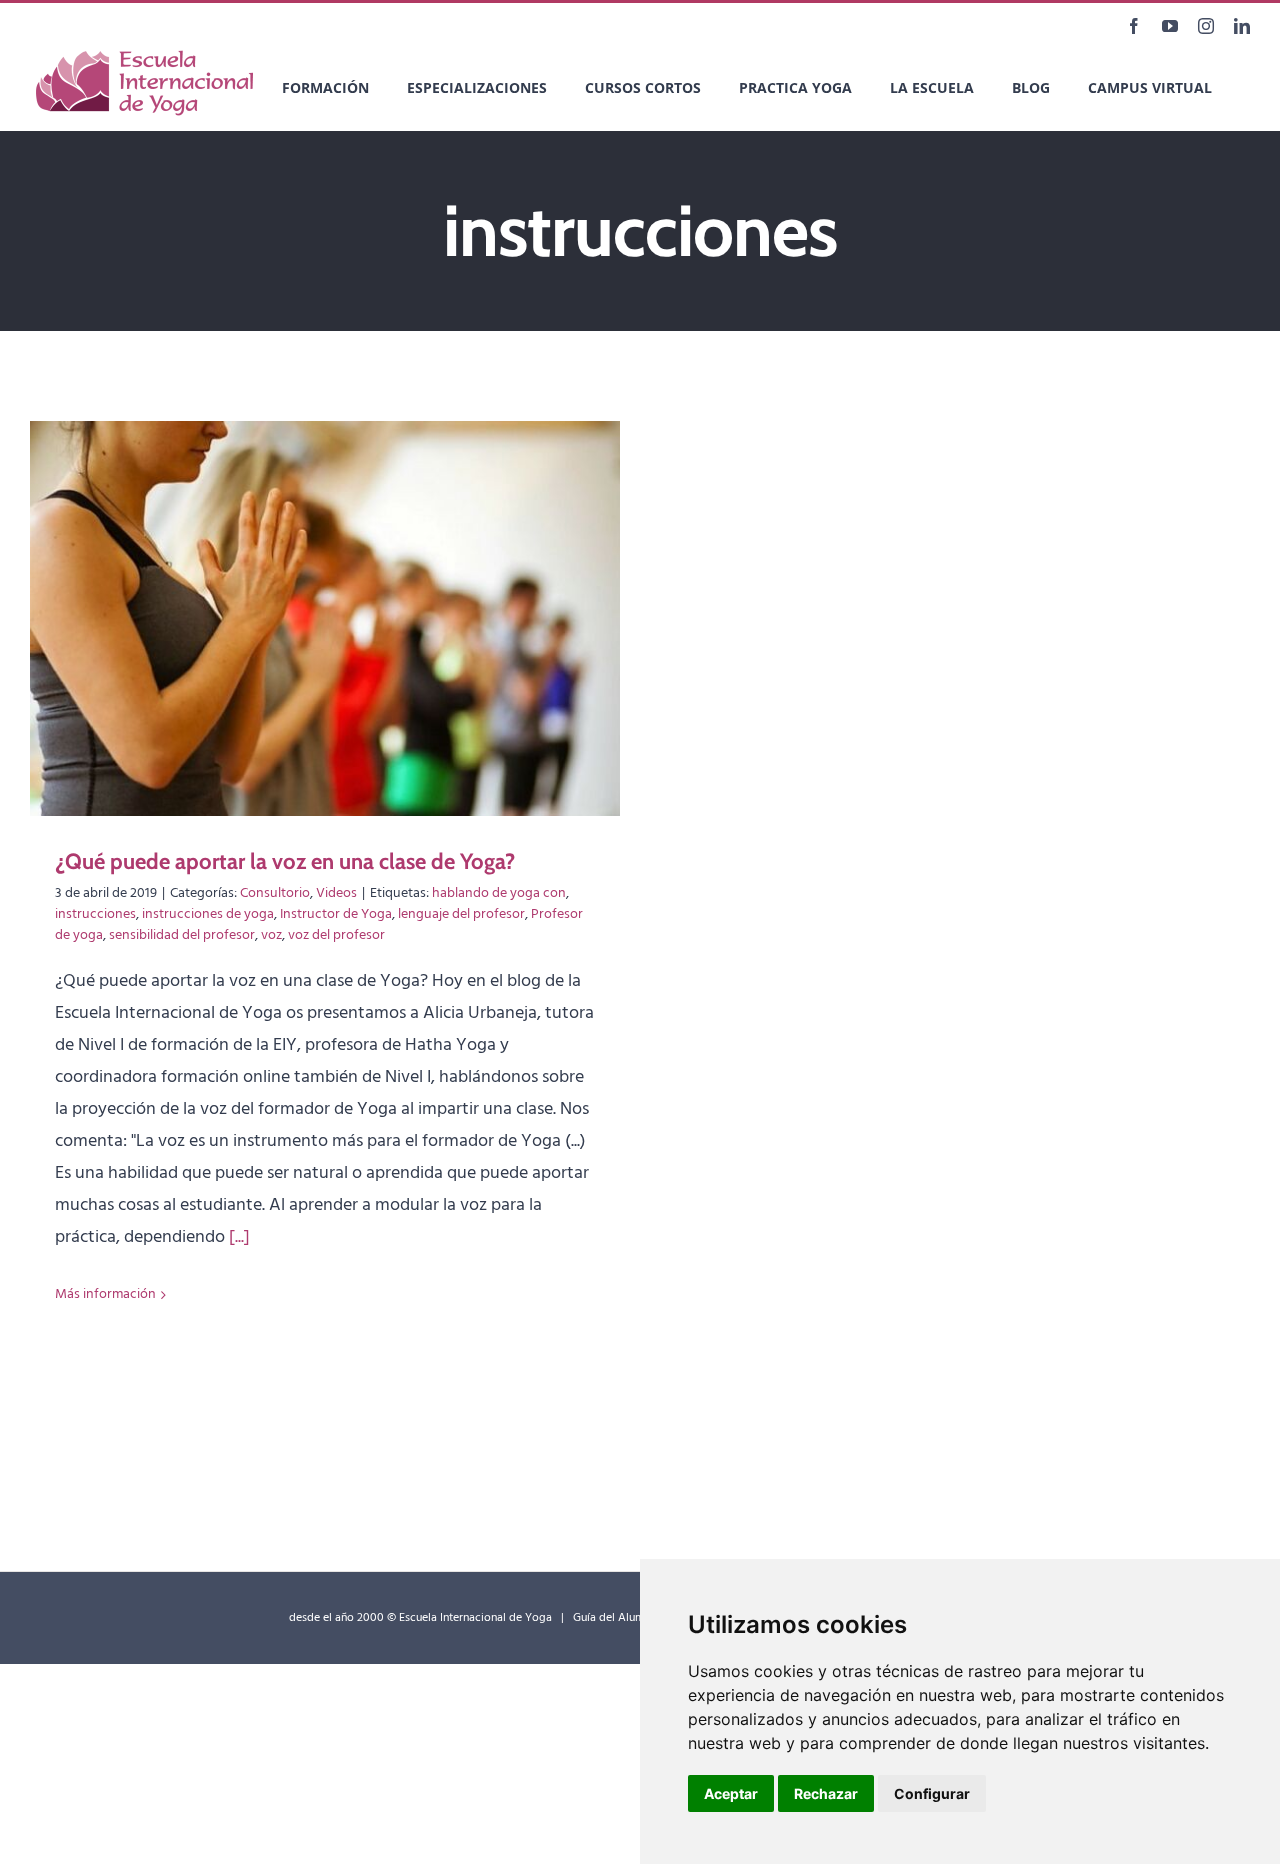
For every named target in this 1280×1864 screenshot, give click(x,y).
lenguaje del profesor (461, 914)
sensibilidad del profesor (182, 935)
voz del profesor (336, 935)
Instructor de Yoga (336, 914)
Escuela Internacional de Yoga (475, 1618)
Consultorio (275, 893)
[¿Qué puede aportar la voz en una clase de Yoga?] (325, 618)
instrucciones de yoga (208, 914)
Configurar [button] (932, 1793)
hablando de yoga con (499, 893)
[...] (239, 1237)
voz (271, 935)
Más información (105, 1294)
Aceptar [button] (731, 1793)
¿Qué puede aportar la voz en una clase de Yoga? (285, 861)
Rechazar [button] (826, 1793)
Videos (336, 893)
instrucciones (95, 914)
